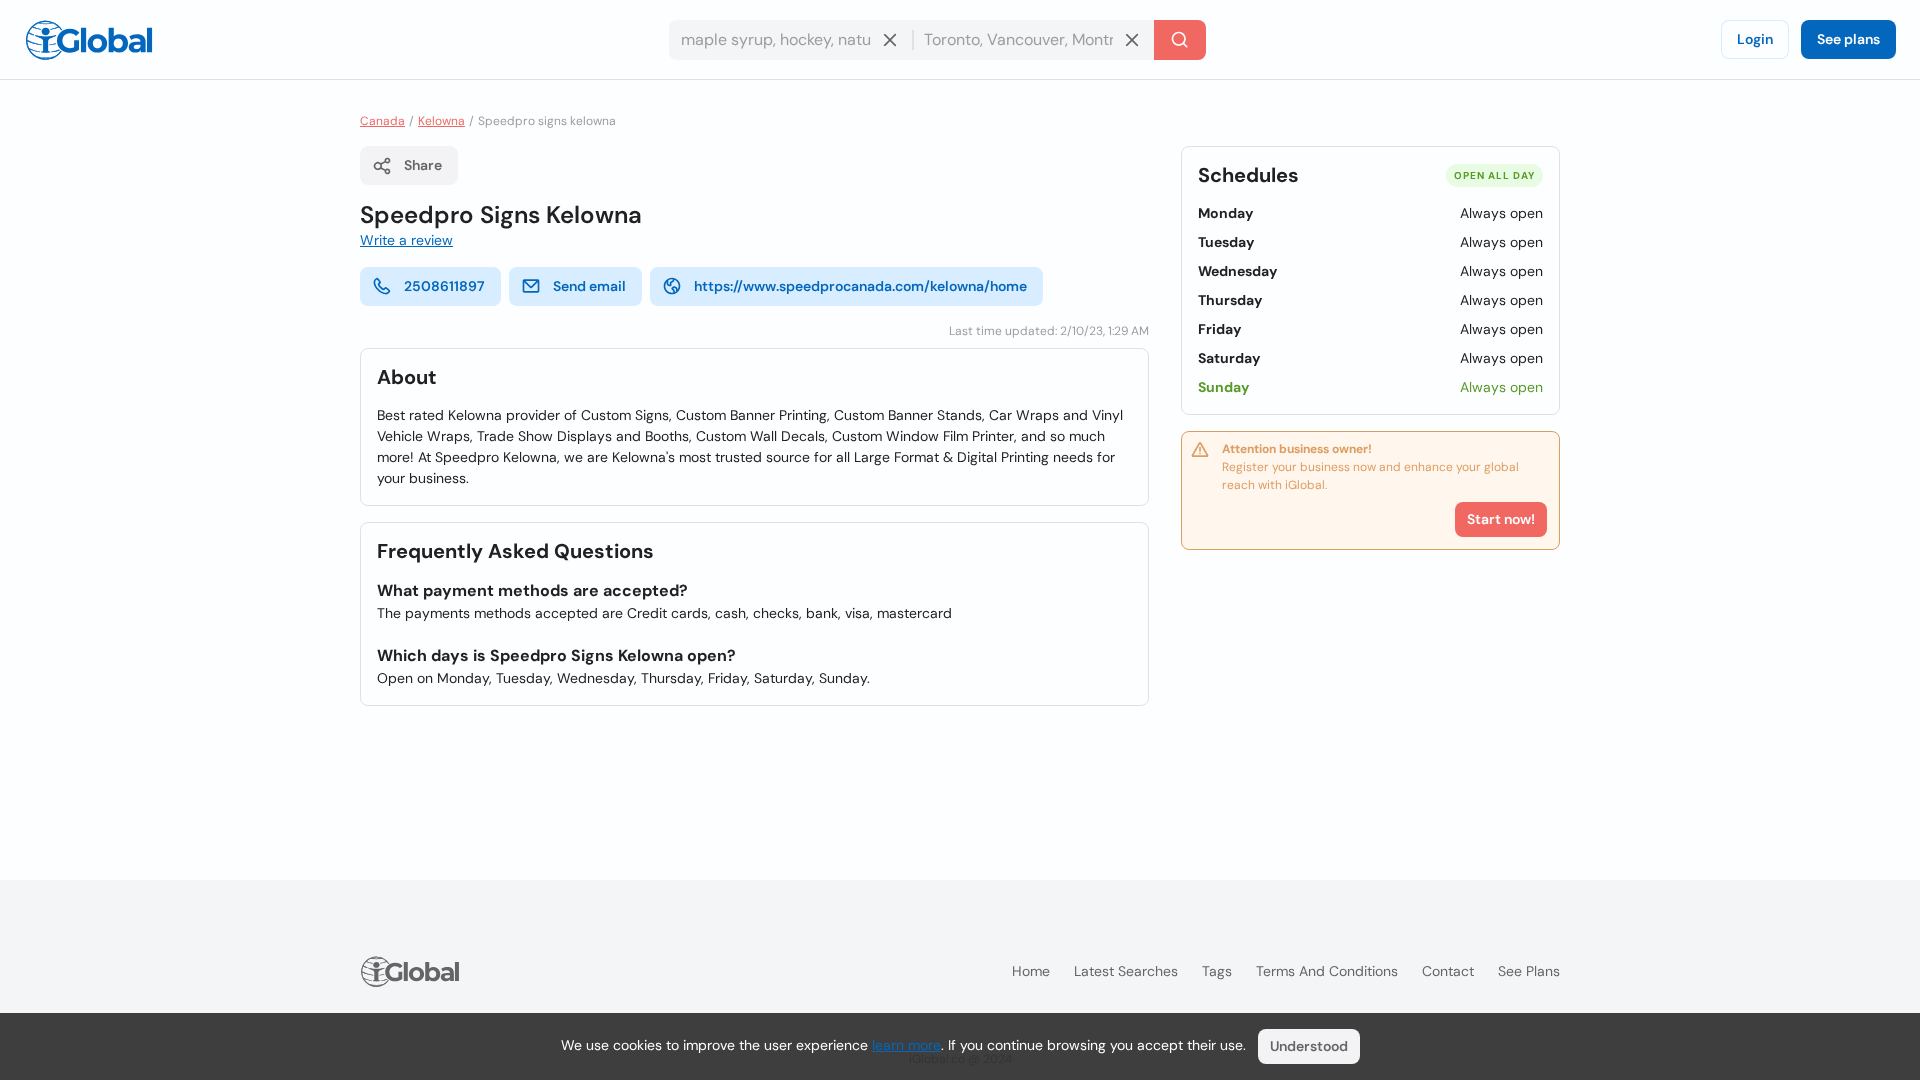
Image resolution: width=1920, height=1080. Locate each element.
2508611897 (444, 286)
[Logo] (89, 40)
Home (1031, 971)
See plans (1848, 39)
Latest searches (1126, 971)
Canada (382, 121)
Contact (1448, 971)
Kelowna (441, 121)
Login (1755, 39)
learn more (906, 1045)
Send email (589, 286)
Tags (1217, 971)
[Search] (1180, 40)
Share (423, 165)
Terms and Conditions (1327, 971)
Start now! (1501, 519)
